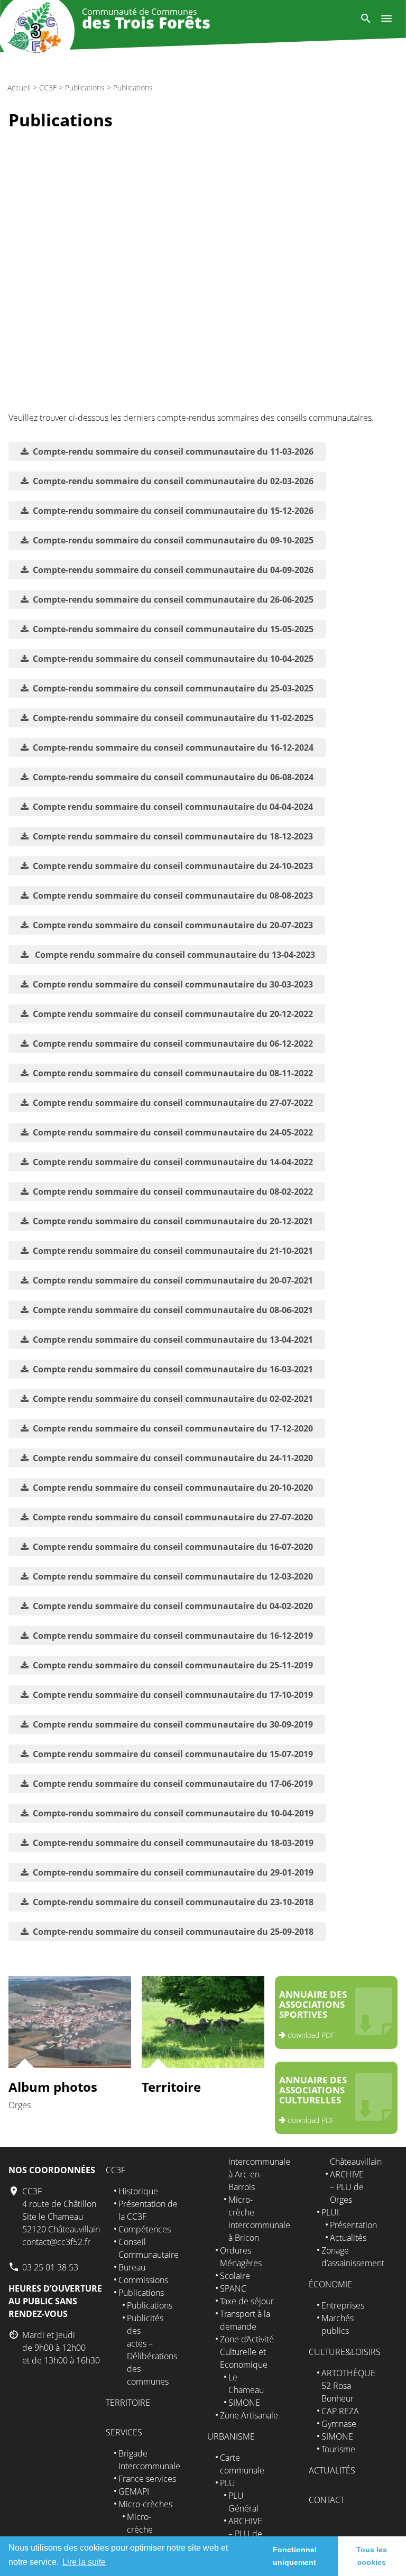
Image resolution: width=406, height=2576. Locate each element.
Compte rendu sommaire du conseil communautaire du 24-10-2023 (173, 866)
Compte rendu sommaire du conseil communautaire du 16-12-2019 (173, 1636)
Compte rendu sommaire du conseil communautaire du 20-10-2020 (173, 1488)
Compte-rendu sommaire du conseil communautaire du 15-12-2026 (173, 511)
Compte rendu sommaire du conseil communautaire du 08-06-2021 (173, 1310)
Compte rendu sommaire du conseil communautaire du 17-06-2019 (173, 1784)
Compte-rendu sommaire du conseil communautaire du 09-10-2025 (173, 540)
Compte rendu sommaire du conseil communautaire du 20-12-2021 (173, 1221)
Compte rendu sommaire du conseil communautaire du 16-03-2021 (173, 1369)
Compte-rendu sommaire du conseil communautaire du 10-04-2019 (173, 1813)
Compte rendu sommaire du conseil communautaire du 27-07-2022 (173, 1103)
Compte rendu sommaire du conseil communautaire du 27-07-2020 (173, 1517)
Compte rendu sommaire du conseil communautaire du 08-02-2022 (173, 1192)
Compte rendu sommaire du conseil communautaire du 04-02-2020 (173, 1606)
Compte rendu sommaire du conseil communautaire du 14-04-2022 (173, 1162)
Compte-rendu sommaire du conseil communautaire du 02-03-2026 (173, 481)
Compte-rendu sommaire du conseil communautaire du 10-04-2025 (173, 659)
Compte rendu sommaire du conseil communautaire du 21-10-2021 (173, 1251)
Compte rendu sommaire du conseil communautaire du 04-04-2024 (173, 807)
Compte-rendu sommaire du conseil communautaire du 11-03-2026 (173, 451)
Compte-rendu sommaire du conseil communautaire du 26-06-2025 (173, 599)
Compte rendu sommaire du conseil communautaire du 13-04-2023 (174, 955)
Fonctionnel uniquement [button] (295, 2556)
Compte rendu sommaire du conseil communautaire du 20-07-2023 (173, 925)
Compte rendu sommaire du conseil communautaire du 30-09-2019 (173, 1724)
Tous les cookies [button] (372, 2556)
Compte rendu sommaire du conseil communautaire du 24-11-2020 (173, 1458)
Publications (85, 87)
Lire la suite (84, 2562)
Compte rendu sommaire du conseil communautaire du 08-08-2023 (173, 895)
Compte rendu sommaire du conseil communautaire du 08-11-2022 (173, 1073)
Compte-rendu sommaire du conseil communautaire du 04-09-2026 (173, 570)
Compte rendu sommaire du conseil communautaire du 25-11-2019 (173, 1665)
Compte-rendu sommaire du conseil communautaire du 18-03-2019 (173, 1843)
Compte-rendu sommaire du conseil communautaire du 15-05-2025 (173, 629)
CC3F (48, 87)
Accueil (19, 87)
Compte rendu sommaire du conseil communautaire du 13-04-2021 (173, 1340)
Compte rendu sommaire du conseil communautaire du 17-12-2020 (173, 1428)
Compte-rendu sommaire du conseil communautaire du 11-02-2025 (173, 718)
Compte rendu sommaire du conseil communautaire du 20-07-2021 (173, 1280)
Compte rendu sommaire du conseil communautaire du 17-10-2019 (173, 1695)
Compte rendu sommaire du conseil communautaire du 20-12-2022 (173, 1014)
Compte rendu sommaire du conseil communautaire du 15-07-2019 (173, 1754)
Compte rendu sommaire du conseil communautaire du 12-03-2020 (173, 1576)
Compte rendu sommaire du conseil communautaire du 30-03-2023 (173, 984)
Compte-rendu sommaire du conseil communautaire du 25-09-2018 (173, 1932)
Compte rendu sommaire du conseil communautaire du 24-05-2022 (173, 1132)
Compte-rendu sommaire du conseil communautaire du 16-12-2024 (173, 747)
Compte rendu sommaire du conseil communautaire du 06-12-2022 (173, 1044)
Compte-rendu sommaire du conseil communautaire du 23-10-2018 (173, 1902)
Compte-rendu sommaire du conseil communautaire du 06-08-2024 (173, 777)
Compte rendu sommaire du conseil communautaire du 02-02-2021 (173, 1399)
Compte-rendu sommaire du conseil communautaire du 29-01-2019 (173, 1872)
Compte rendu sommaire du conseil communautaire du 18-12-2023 (173, 836)
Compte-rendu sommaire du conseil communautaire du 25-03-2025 (173, 688)
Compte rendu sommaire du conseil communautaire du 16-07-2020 (173, 1547)
